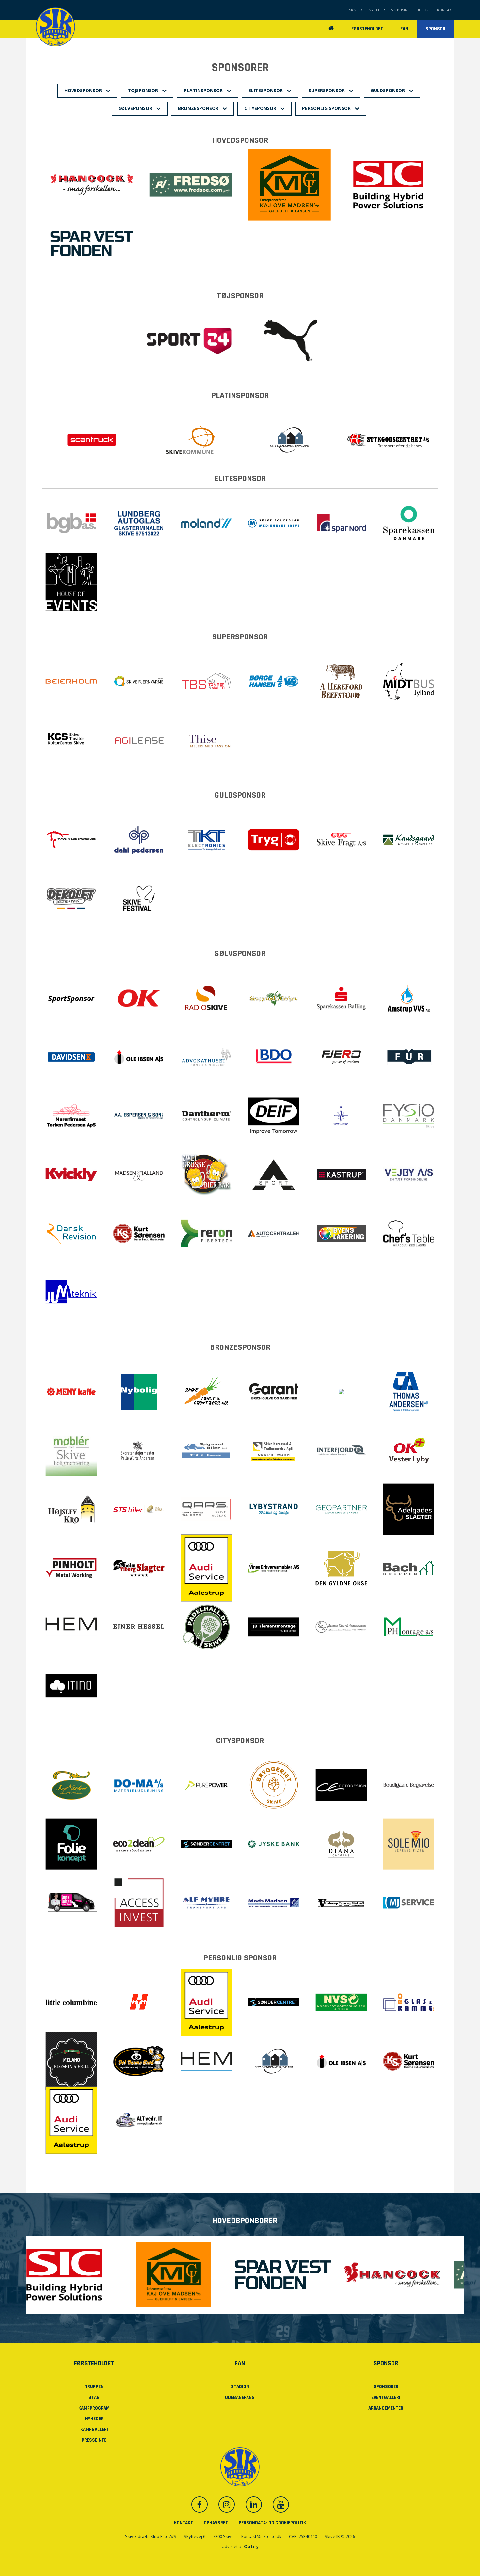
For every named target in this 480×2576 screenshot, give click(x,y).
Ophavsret (216, 2523)
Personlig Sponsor (327, 108)
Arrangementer (386, 2408)
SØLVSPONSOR (136, 108)
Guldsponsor (388, 90)
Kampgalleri (94, 2429)
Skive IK (356, 10)
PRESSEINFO (94, 2440)
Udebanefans (240, 2397)
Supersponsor (327, 90)
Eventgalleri (386, 2397)
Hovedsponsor (84, 90)
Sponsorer (386, 2387)
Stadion (240, 2387)
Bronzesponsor (199, 108)
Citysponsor (261, 108)
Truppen (94, 2387)
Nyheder (377, 10)
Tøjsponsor (144, 90)
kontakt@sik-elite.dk (261, 2536)
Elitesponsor (266, 90)
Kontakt (445, 10)
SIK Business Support (411, 10)
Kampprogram (94, 2408)
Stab (94, 2397)
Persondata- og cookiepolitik (272, 2523)
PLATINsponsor (204, 90)
